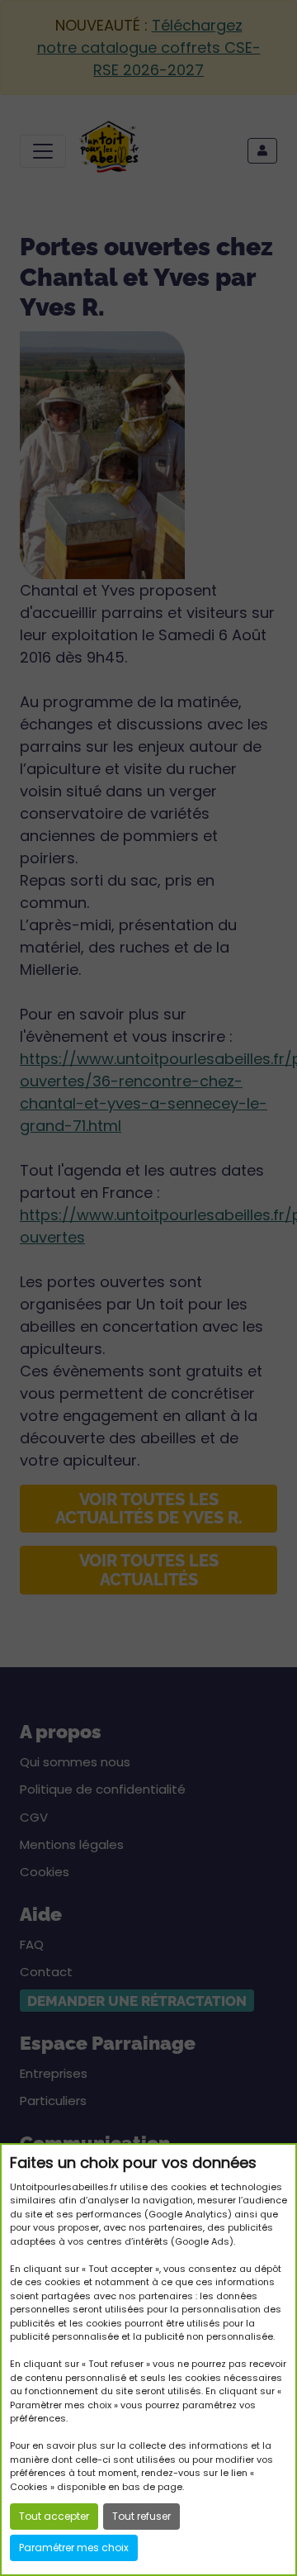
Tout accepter (54, 2516)
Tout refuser (141, 2516)
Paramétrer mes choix (74, 2547)
